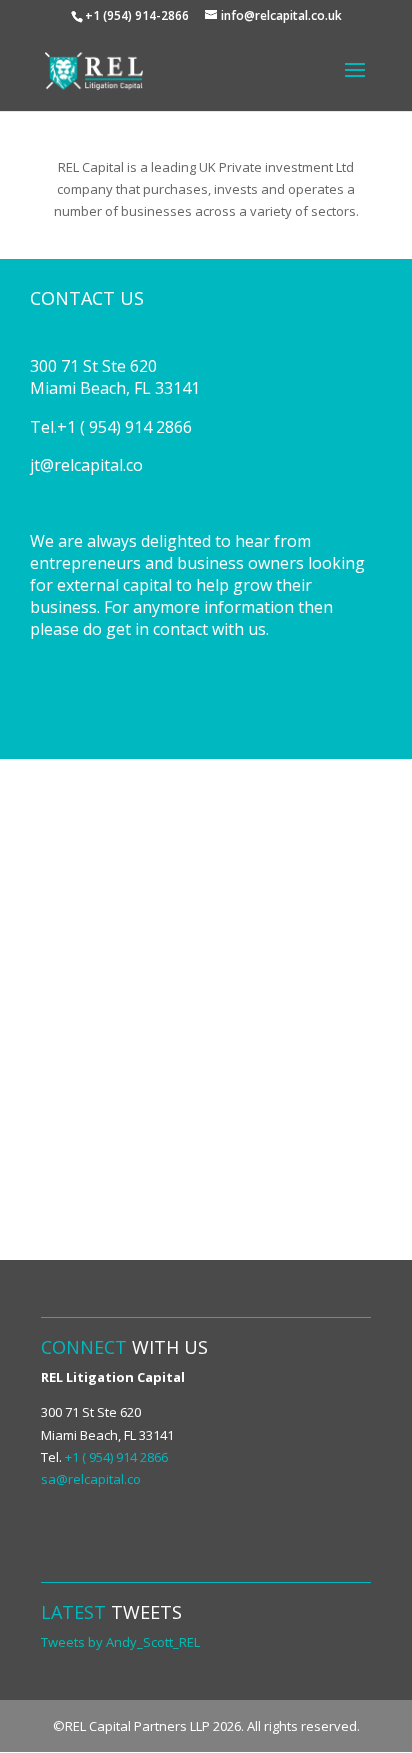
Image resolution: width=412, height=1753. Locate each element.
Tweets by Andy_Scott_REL (120, 1642)
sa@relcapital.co (91, 1479)
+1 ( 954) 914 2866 (116, 1457)
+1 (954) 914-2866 (137, 15)
